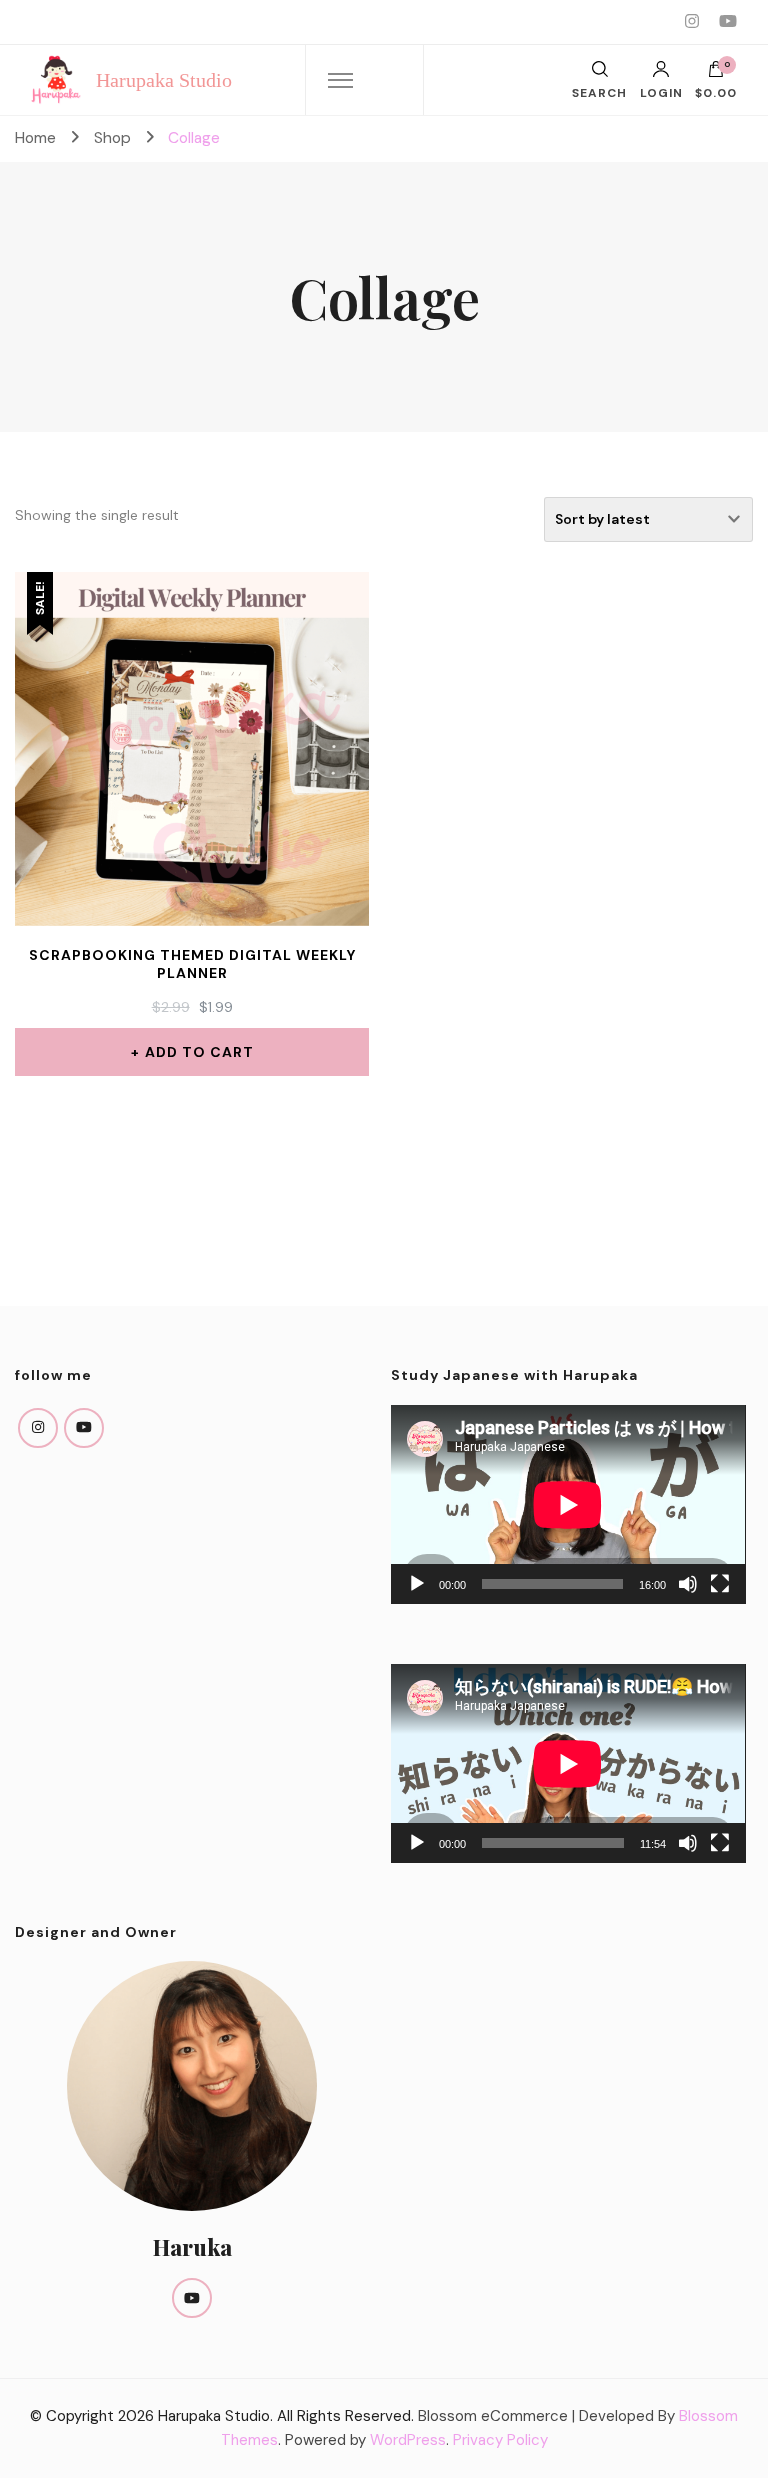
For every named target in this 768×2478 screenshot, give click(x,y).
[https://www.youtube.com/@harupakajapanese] (84, 1428)
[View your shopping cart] (716, 74)
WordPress (408, 2440)
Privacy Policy (500, 2440)
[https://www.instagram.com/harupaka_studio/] (38, 1428)
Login (661, 92)
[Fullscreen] (720, 1584)
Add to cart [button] (199, 1052)
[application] (568, 1504)
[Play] (417, 1584)
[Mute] (688, 1584)
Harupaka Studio (164, 80)
